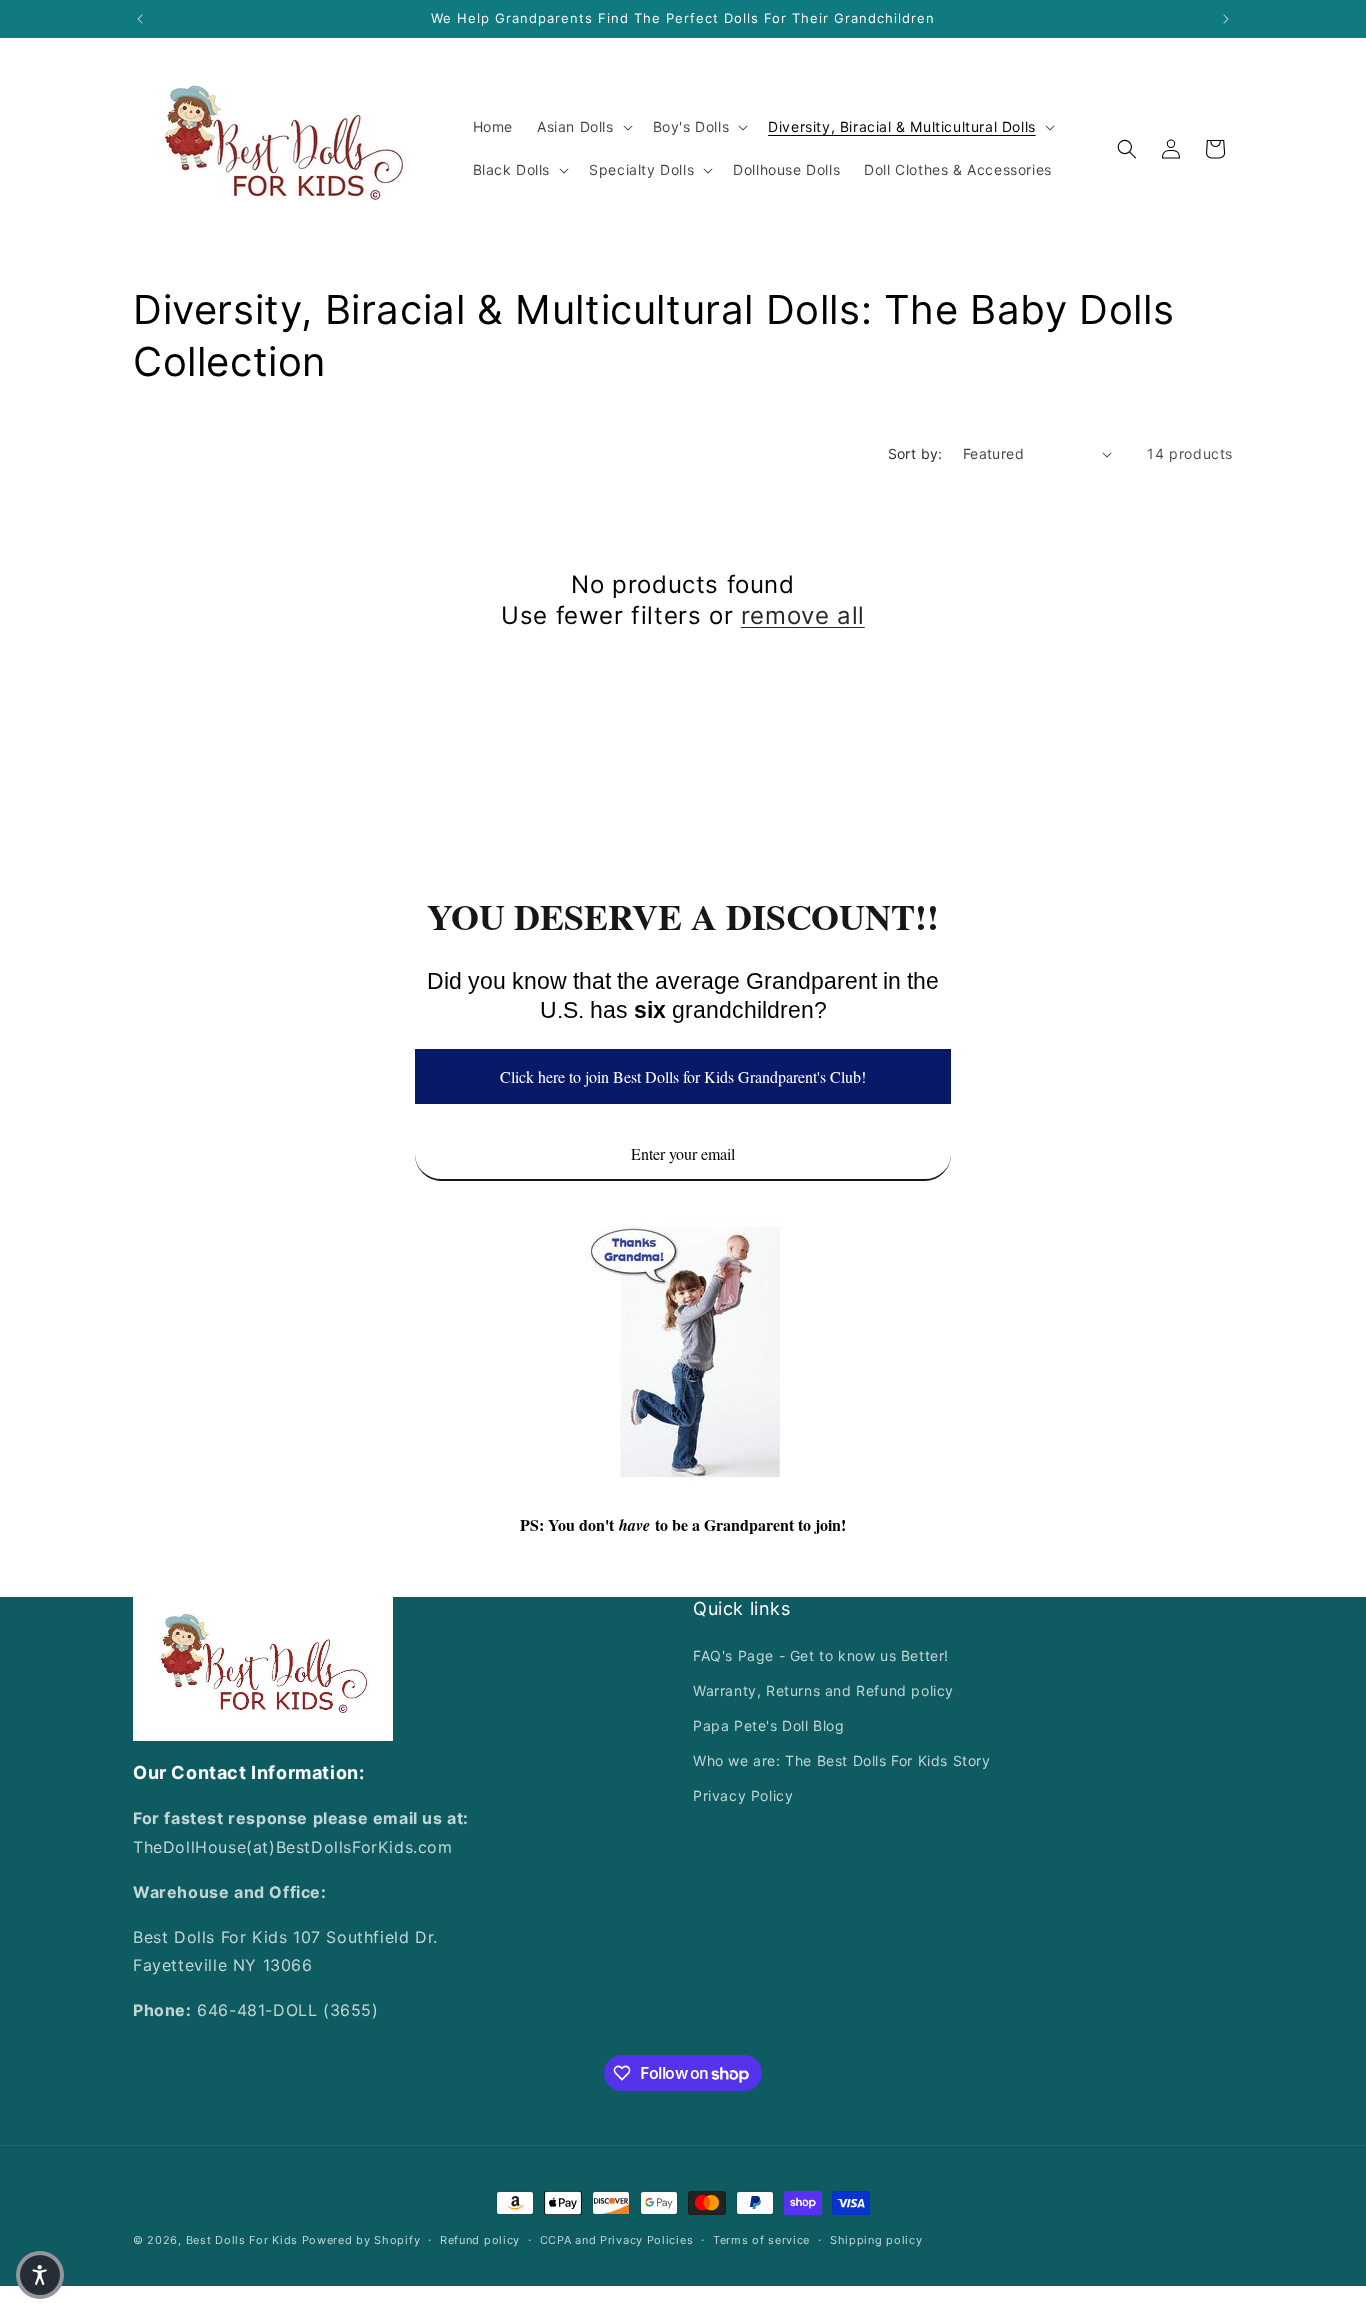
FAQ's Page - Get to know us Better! (821, 1655)
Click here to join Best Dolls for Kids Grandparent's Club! (683, 1076)
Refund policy (480, 2240)
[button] (583, 127)
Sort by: (915, 453)
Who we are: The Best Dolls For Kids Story (842, 1760)
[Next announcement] (1226, 19)
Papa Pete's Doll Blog (769, 1725)
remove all (803, 615)
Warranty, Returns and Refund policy (823, 1690)
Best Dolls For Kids (242, 2240)
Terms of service (761, 2240)
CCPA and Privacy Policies (617, 2240)
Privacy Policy (743, 1795)
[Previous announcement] (140, 19)
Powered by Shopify (361, 2240)
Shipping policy (876, 2240)
